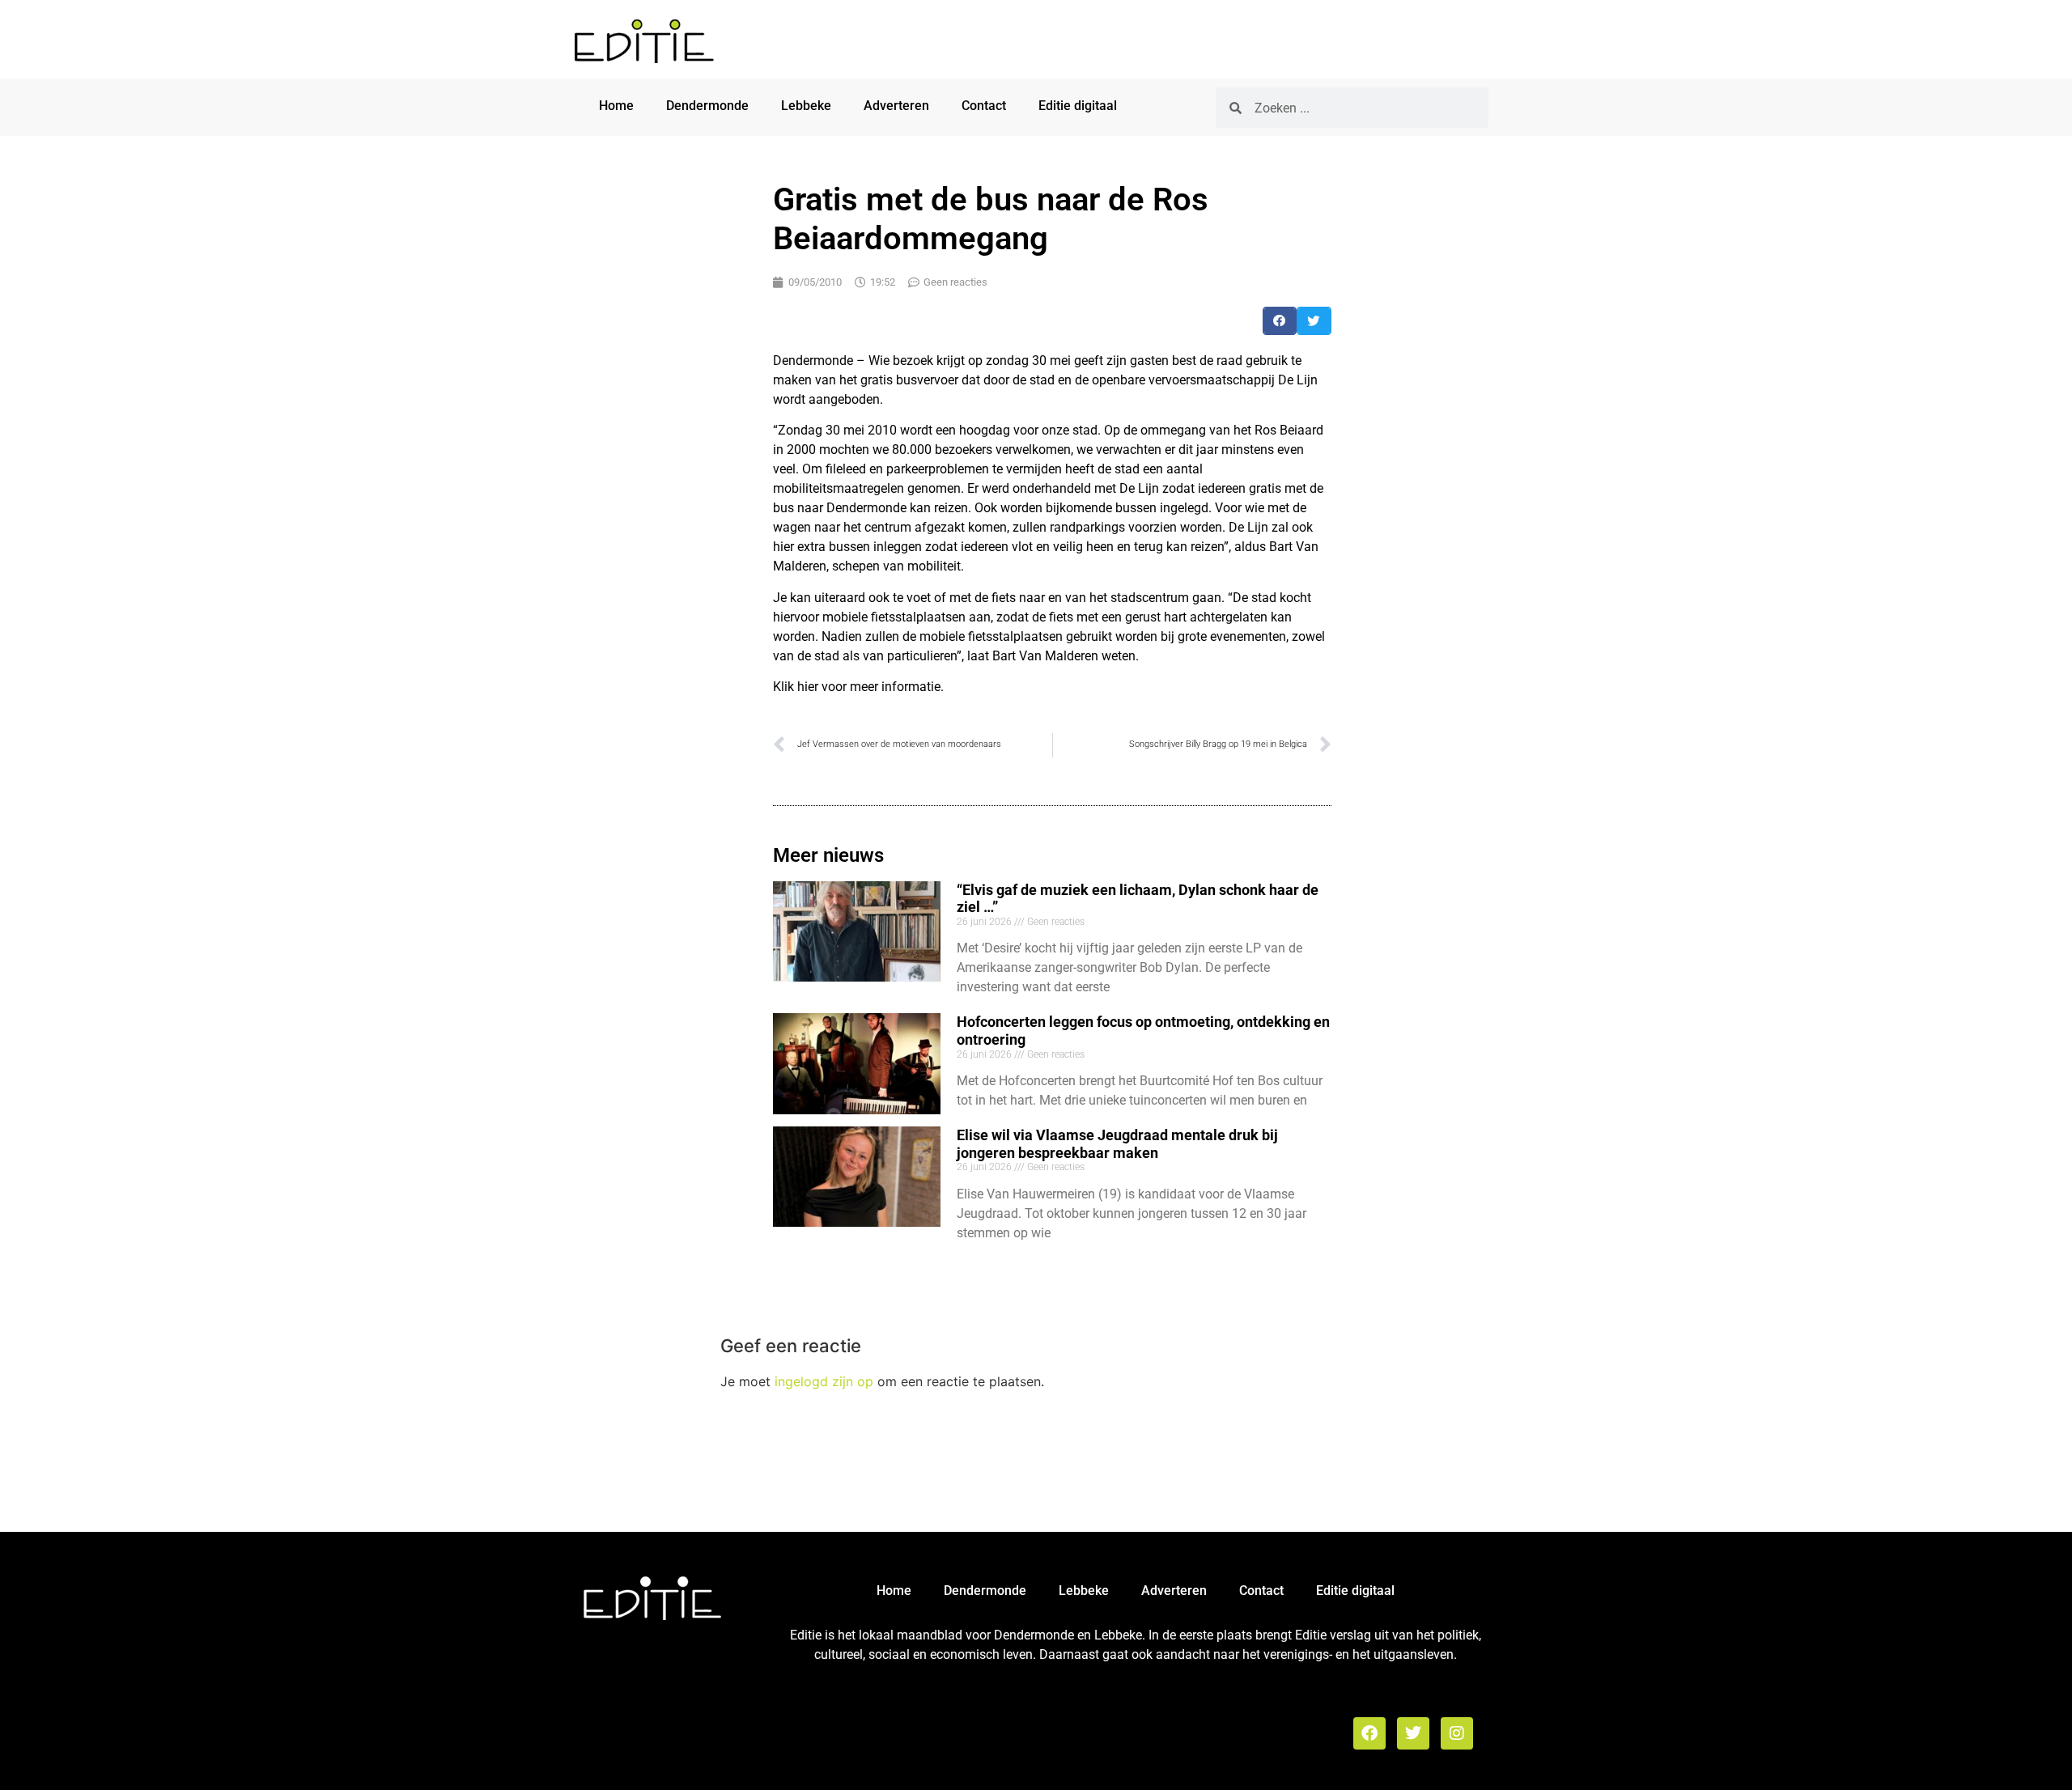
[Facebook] (1369, 1733)
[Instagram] (1457, 1733)
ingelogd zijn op (824, 1381)
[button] (1280, 321)
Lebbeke (806, 106)
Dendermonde (707, 106)
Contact (984, 106)
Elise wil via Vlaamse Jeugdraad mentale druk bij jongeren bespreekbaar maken (1117, 1144)
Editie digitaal (1078, 106)
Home (616, 106)
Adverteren (896, 106)
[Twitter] (1413, 1733)
